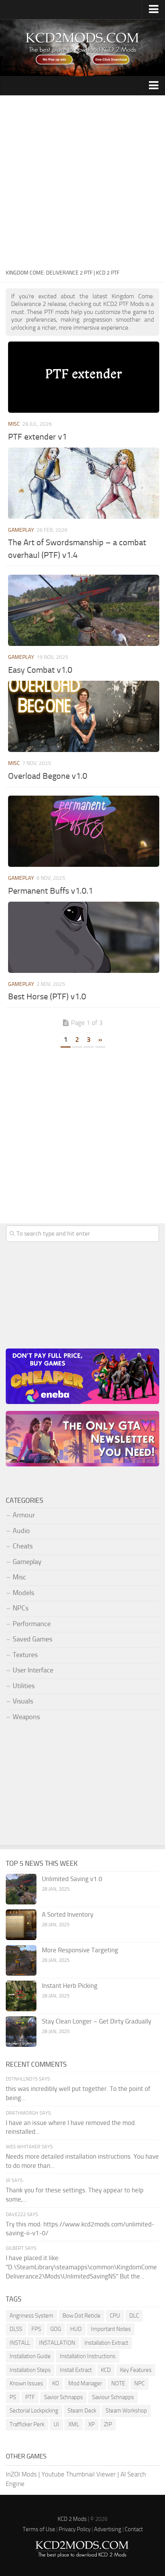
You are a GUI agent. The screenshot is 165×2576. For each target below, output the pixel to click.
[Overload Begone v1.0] (84, 716)
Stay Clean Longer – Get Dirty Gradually (97, 2021)
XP (92, 2424)
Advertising (108, 2529)
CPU (115, 2316)
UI (56, 2424)
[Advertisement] (82, 181)
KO (56, 2383)
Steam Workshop (126, 2411)
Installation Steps (30, 2370)
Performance (32, 1624)
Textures (25, 1655)
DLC (134, 2316)
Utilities (24, 1686)
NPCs (21, 1608)
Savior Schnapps (64, 2397)
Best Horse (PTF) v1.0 (47, 997)
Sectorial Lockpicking (34, 2411)
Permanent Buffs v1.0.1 (50, 891)
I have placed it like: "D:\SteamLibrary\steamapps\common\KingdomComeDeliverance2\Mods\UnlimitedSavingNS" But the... (81, 2267)
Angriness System (31, 2316)
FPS (36, 2329)
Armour (24, 1515)
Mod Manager (85, 2383)
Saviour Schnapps (113, 2397)
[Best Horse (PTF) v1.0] (84, 937)
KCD (106, 2370)
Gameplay (21, 530)
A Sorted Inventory (68, 1914)
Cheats (23, 1546)
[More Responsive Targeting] (21, 1960)
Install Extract (76, 2370)
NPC (139, 2383)
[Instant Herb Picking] (21, 1996)
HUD (76, 2329)
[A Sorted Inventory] (21, 1925)
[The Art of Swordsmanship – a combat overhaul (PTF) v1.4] (84, 483)
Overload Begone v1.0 (48, 776)
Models (23, 1593)
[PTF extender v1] (84, 377)
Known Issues (26, 2383)
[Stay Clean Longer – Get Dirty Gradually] (21, 2032)
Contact (134, 2529)
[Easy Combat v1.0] (84, 610)
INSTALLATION (57, 2343)
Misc (14, 424)
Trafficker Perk (27, 2424)
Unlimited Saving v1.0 (72, 1879)
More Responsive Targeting (80, 1950)
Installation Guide (30, 2356)
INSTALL (20, 2343)
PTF (30, 2397)
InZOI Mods (21, 2474)
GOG (56, 2329)
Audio (21, 1531)
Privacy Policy (75, 2529)
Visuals (23, 1701)
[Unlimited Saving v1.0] (21, 1889)
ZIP (108, 2424)
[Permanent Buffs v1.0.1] (84, 831)
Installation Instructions (88, 2356)
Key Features (136, 2370)
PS (13, 2397)
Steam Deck (82, 2411)
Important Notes (111, 2329)
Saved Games (32, 1639)
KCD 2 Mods (72, 2519)
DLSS (16, 2329)
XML (74, 2424)
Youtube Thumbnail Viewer (79, 2474)
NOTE (118, 2383)
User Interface (33, 1670)
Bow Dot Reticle (82, 2316)
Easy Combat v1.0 (40, 670)
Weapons (26, 1717)
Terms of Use (39, 2529)
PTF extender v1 (37, 437)
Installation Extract (106, 2343)
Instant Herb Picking (70, 1986)
